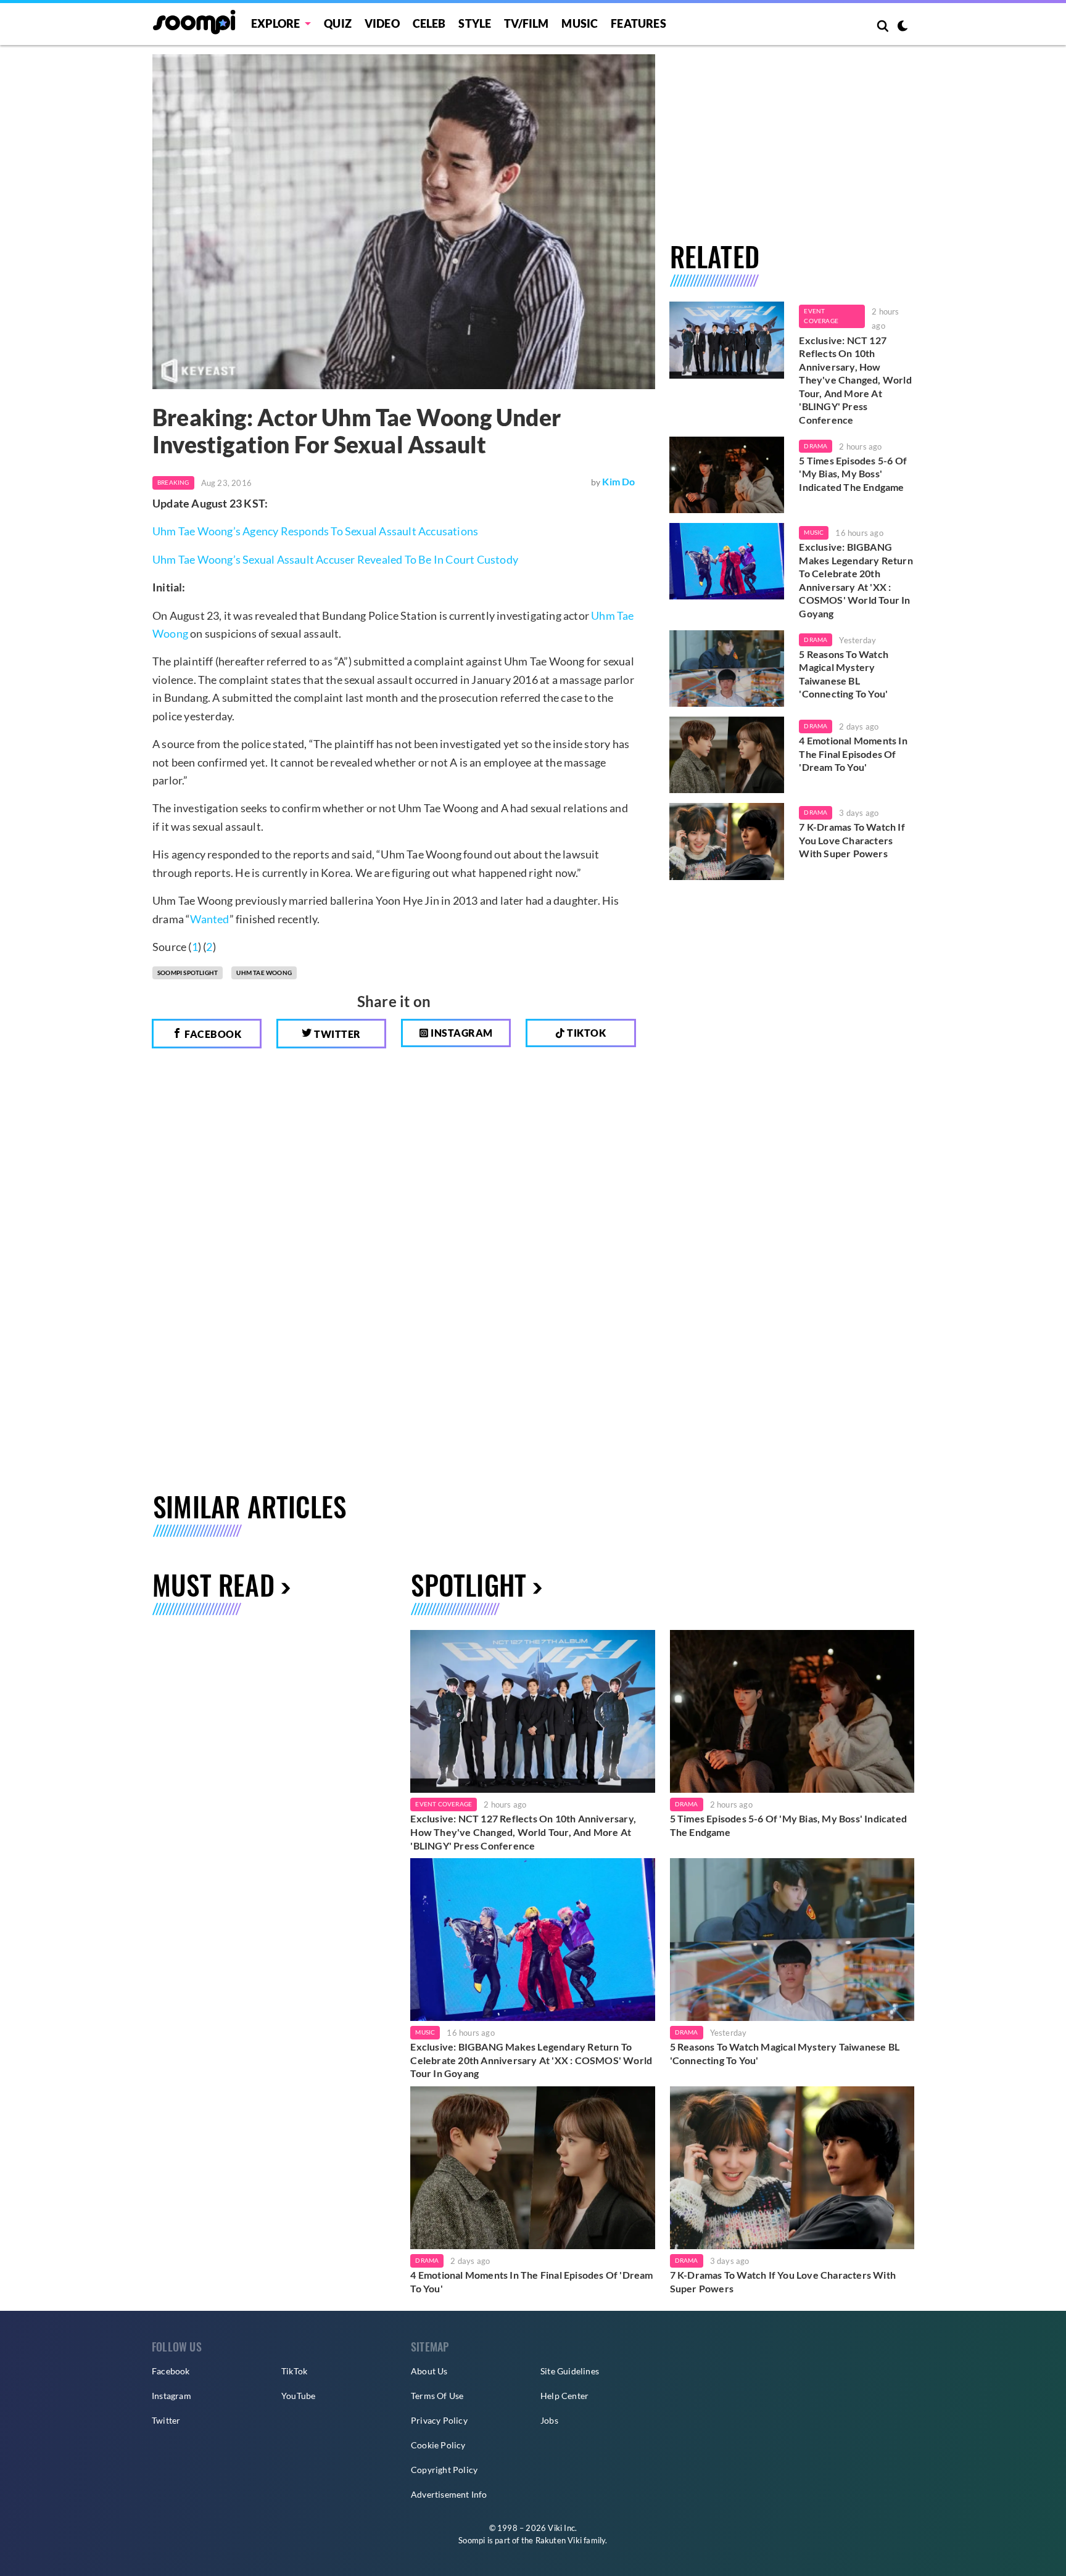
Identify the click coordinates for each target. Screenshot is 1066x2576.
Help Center (564, 2396)
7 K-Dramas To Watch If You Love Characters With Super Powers (852, 840)
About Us (429, 2371)
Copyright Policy (444, 2470)
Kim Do (618, 481)
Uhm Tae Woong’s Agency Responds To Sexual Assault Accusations (315, 531)
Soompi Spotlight (188, 973)
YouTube (298, 2396)
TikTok (294, 2371)
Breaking (173, 482)
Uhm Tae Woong (264, 973)
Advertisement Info (449, 2494)
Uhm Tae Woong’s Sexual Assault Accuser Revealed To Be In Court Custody (335, 559)
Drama (816, 446)
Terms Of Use (437, 2396)
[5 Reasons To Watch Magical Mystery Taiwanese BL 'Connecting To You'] (727, 669)
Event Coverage (821, 316)
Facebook (212, 1034)
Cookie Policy (438, 2445)
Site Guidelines (570, 2371)
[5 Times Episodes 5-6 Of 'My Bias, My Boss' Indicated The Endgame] (727, 475)
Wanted (209, 919)
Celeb (429, 23)
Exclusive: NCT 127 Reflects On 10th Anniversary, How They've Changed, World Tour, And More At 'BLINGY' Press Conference (855, 380)
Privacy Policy (439, 2420)
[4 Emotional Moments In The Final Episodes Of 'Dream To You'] (727, 755)
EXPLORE (275, 23)
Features (638, 23)
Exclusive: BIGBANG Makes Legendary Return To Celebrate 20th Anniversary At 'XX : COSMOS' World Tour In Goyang (856, 580)
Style (475, 23)
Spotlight (469, 1585)
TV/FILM (526, 23)
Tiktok (586, 1033)
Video (382, 23)
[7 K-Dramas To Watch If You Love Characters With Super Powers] (727, 841)
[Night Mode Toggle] (903, 27)
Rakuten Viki (559, 2540)
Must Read (213, 1585)
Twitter (337, 1034)
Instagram (461, 1033)
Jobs (549, 2420)
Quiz (338, 23)
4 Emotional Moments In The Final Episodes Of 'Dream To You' (853, 754)
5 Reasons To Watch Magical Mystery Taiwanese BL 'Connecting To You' (844, 674)
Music (580, 23)
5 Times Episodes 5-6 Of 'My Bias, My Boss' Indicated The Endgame (853, 474)
